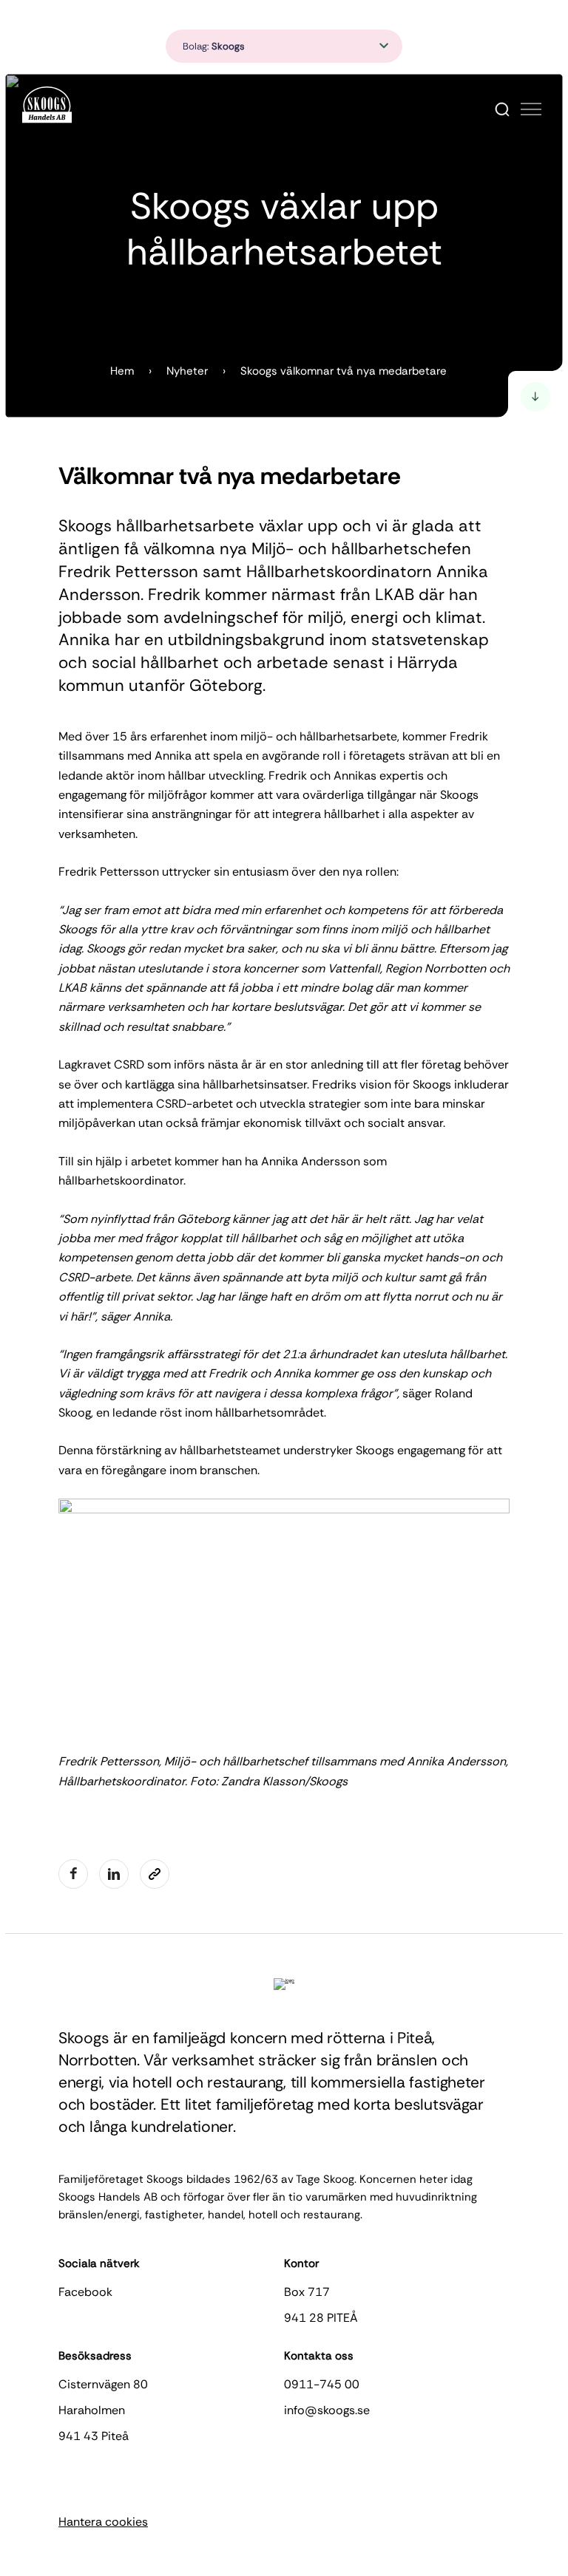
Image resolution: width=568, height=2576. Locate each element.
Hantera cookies (103, 2522)
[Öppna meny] (531, 109)
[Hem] (47, 105)
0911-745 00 (322, 2384)
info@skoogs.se (327, 2410)
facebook (85, 2292)
